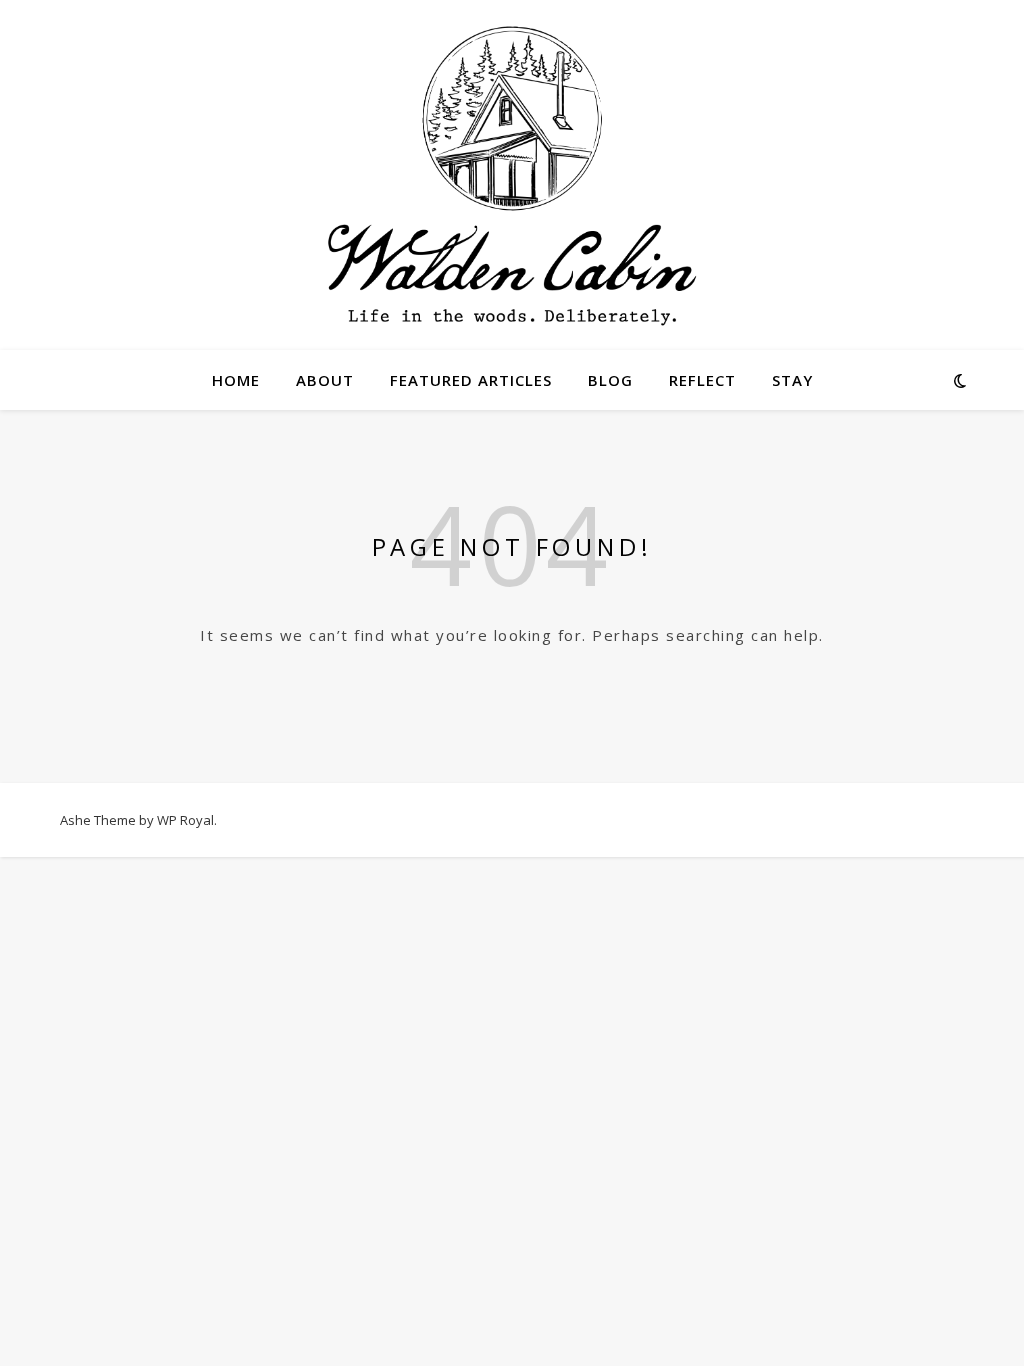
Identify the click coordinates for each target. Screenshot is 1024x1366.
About (325, 380)
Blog (610, 380)
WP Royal (185, 820)
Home (236, 380)
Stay (792, 380)
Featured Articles (471, 380)
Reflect (702, 380)
